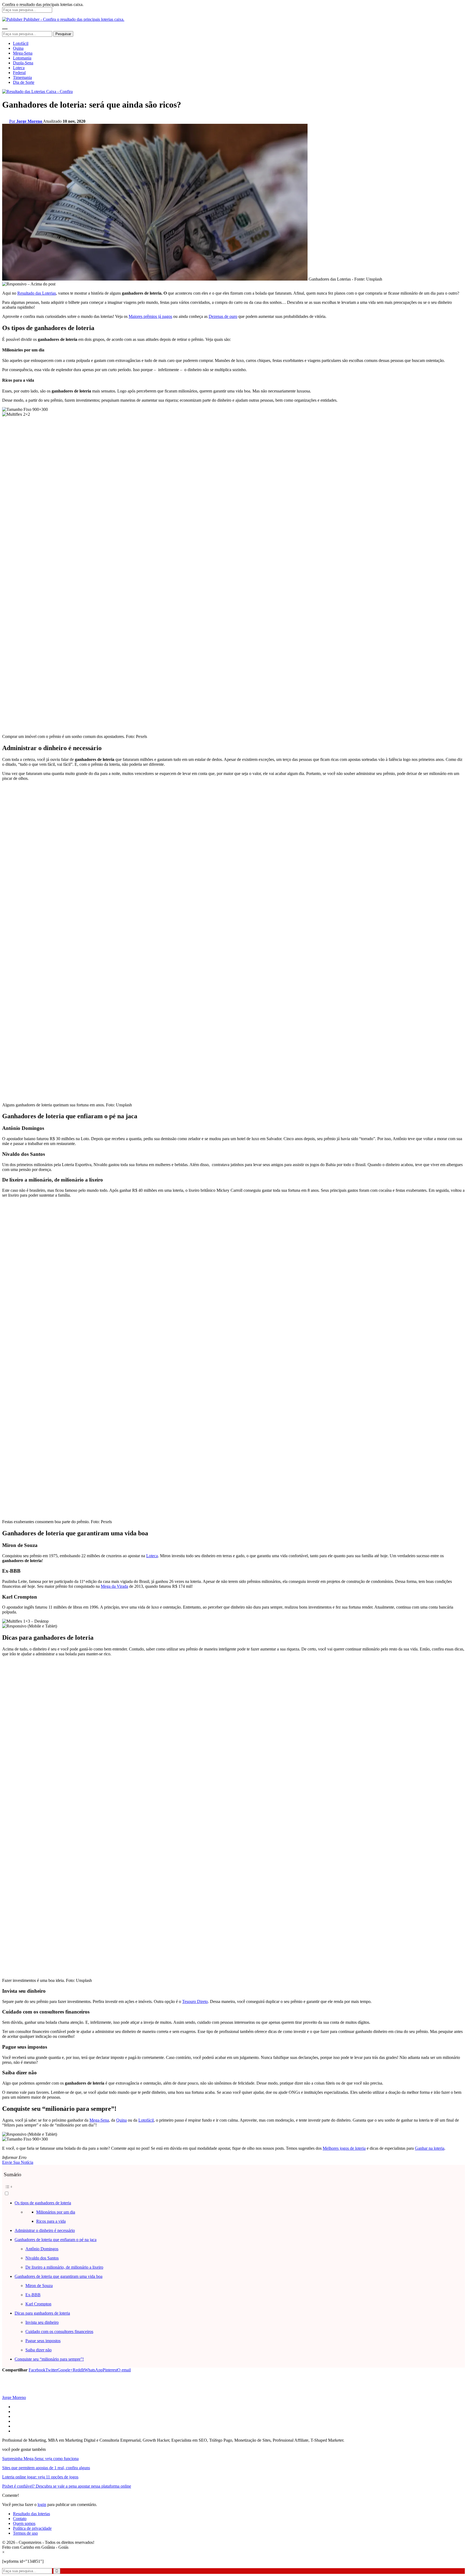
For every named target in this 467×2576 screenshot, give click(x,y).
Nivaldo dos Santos (42, 2258)
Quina (18, 48)
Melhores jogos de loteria (344, 2148)
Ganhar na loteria (430, 2148)
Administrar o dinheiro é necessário (45, 2230)
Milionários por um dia (56, 2212)
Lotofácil (21, 43)
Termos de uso (25, 2533)
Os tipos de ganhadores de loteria (43, 2203)
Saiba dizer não (39, 2350)
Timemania (22, 77)
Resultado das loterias (31, 2514)
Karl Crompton (38, 2304)
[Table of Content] (234, 2187)
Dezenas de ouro (223, 316)
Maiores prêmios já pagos (150, 316)
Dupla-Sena (23, 63)
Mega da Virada (114, 1586)
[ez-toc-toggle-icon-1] (234, 2189)
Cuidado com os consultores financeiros (59, 2332)
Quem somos (24, 2523)
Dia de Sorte (24, 82)
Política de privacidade (32, 2528)
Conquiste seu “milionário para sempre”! (49, 2359)
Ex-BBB (33, 2295)
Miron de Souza (39, 2286)
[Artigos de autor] (13, 2393)
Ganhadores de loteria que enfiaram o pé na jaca (56, 2240)
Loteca (19, 68)
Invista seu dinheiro (42, 2322)
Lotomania (22, 58)
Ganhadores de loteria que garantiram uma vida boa (59, 2276)
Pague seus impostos (43, 2341)
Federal (19, 73)
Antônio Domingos (42, 2249)
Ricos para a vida (51, 2221)
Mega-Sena (23, 53)
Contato (20, 2519)
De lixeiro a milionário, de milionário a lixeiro (64, 2267)
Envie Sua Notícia (18, 2162)
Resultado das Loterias (37, 293)
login (42, 2505)
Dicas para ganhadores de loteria (42, 2313)
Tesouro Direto (195, 2001)
